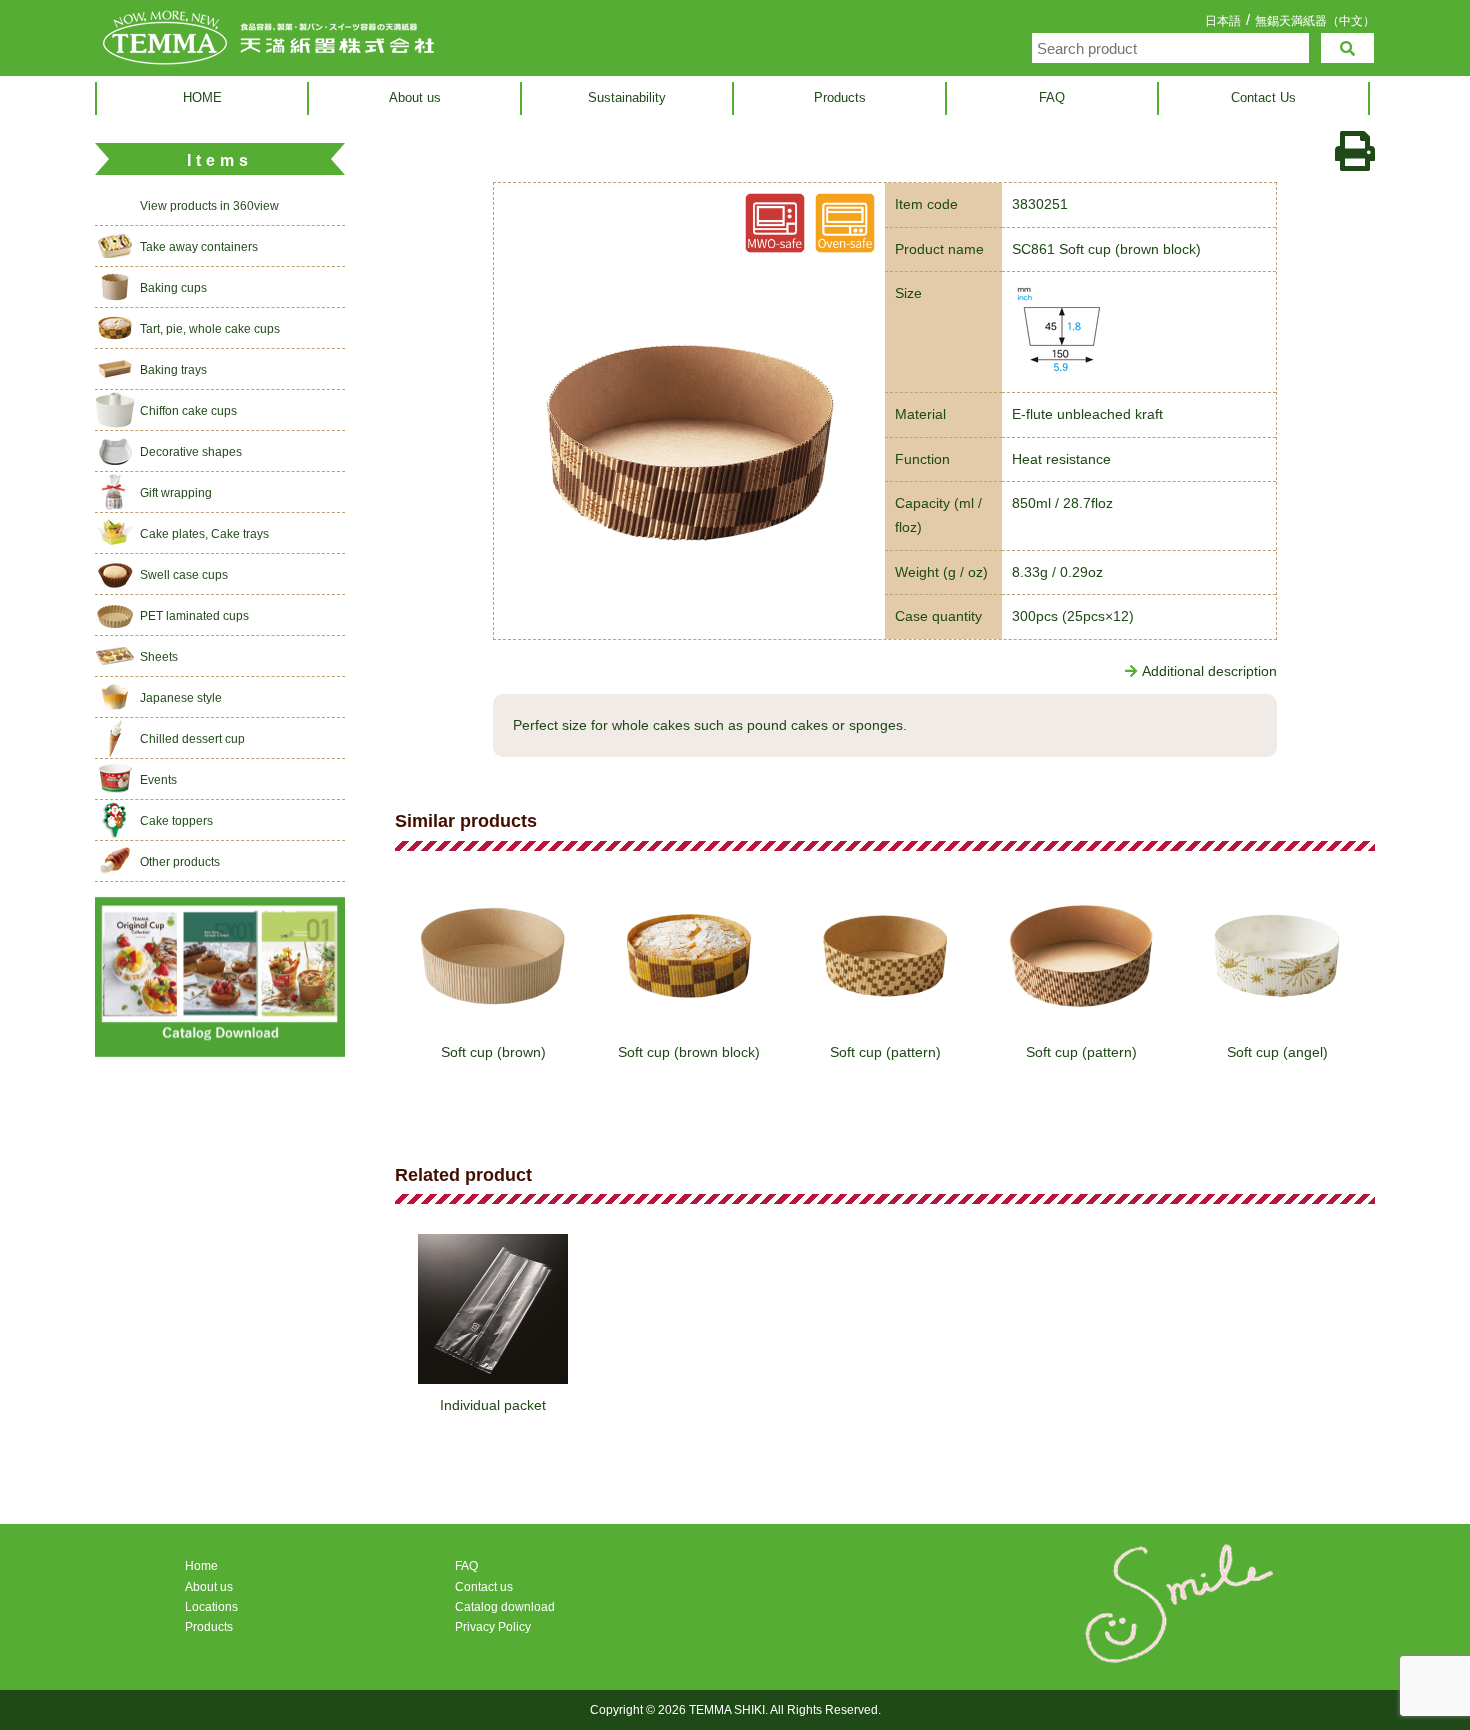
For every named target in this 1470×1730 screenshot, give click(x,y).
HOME (202, 97)
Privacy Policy (493, 1627)
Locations (211, 1607)
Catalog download (505, 1607)
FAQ (1052, 97)
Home (201, 1566)
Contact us (484, 1587)
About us (415, 97)
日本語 (1223, 21)
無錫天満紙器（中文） (1315, 20)
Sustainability (627, 97)
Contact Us (1263, 97)
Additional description (1209, 671)
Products (840, 97)
